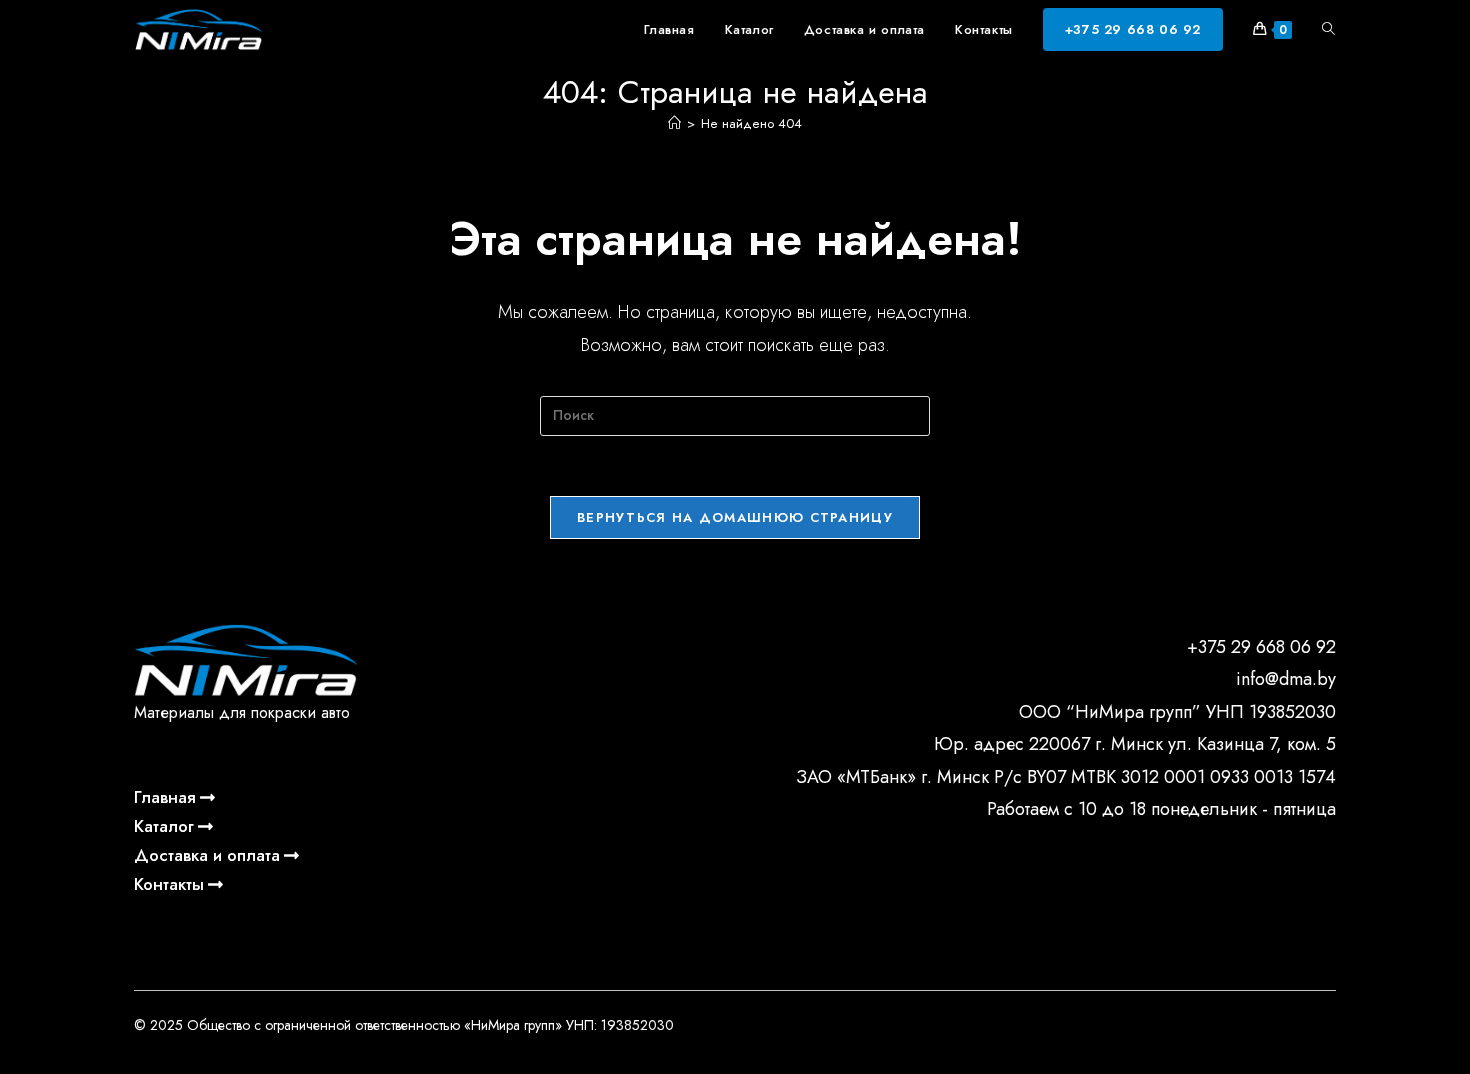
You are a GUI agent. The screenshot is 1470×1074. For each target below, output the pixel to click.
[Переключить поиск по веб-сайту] (1328, 30)
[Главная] (674, 123)
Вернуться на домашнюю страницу (735, 517)
